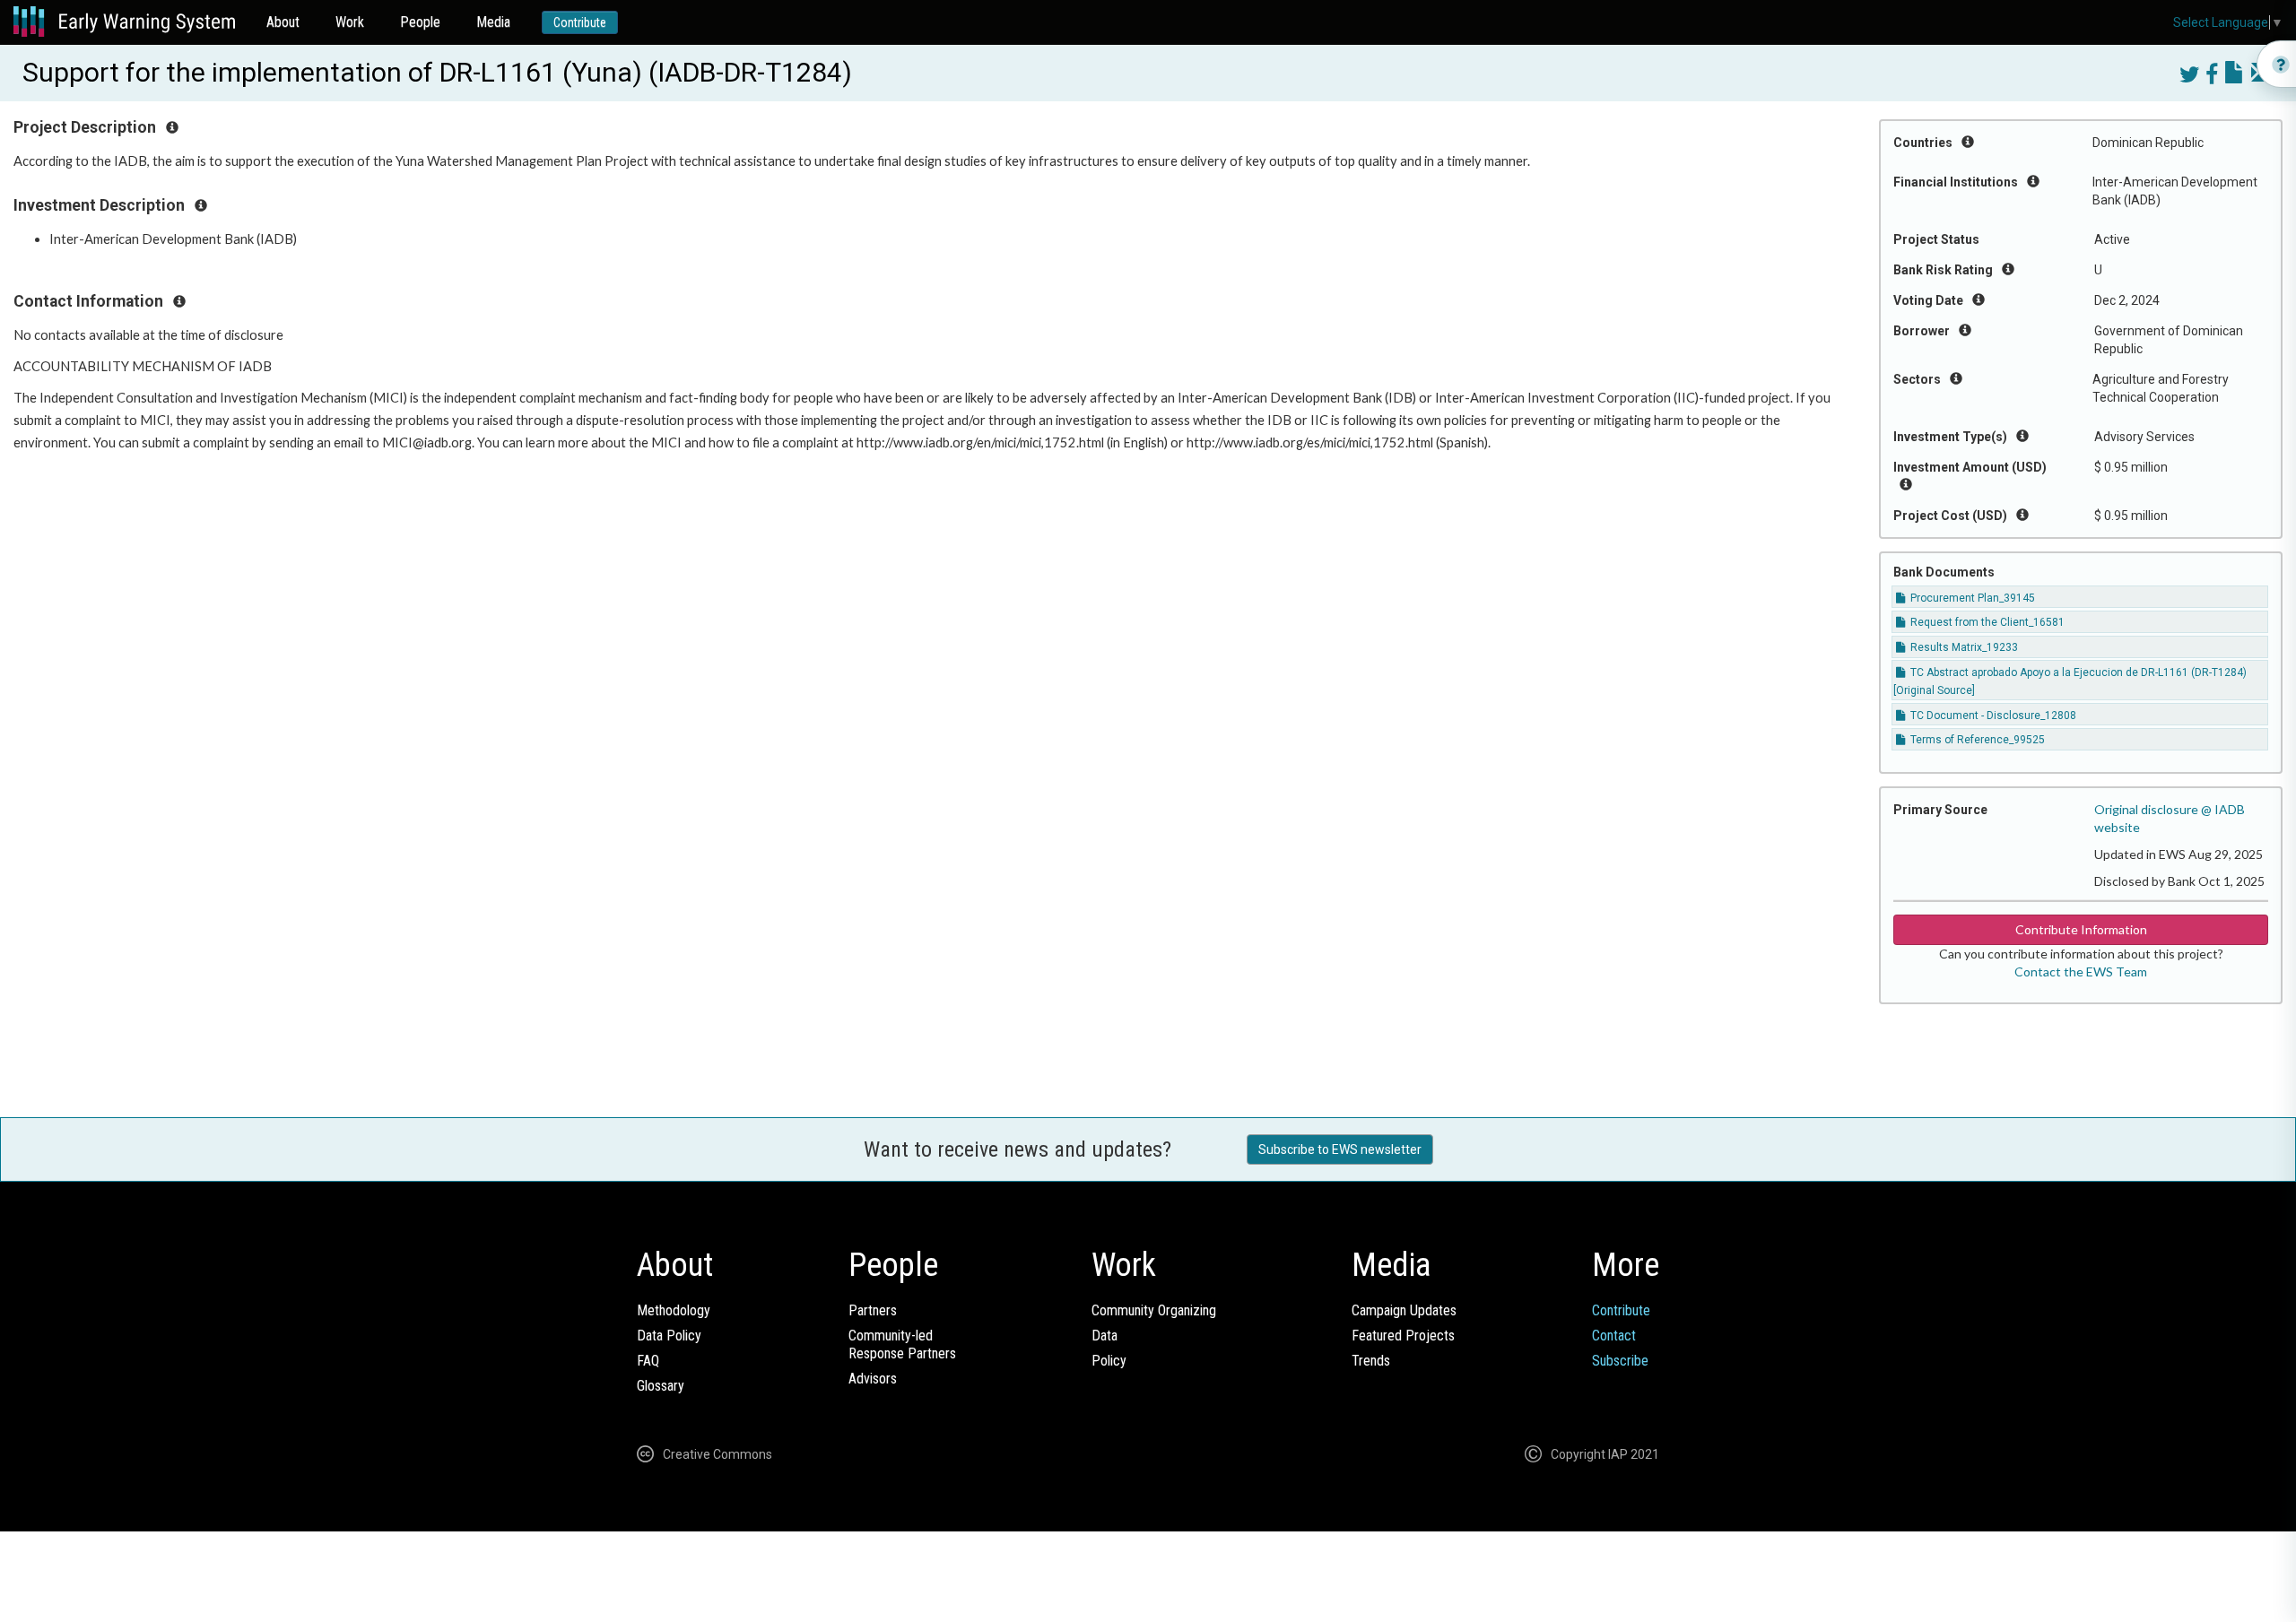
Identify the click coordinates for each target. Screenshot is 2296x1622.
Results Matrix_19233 (1963, 647)
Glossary (661, 1386)
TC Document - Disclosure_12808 (1992, 716)
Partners (873, 1310)
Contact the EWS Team (2081, 971)
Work (350, 22)
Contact (1614, 1336)
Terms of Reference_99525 (1976, 740)
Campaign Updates (1404, 1310)
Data (1105, 1336)
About (283, 22)
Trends (1371, 1361)
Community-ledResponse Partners (902, 1344)
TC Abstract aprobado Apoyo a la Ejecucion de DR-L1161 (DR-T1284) (2077, 672)
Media (493, 22)
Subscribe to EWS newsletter (1340, 1149)
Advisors (873, 1379)
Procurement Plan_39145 (1971, 598)
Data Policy (669, 1336)
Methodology (674, 1310)
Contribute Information (2081, 929)
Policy (1109, 1361)
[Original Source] (1934, 690)
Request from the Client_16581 (1986, 622)
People (420, 22)
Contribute (580, 22)
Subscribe (1620, 1361)
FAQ (648, 1361)
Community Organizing (1154, 1310)
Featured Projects (1403, 1336)
